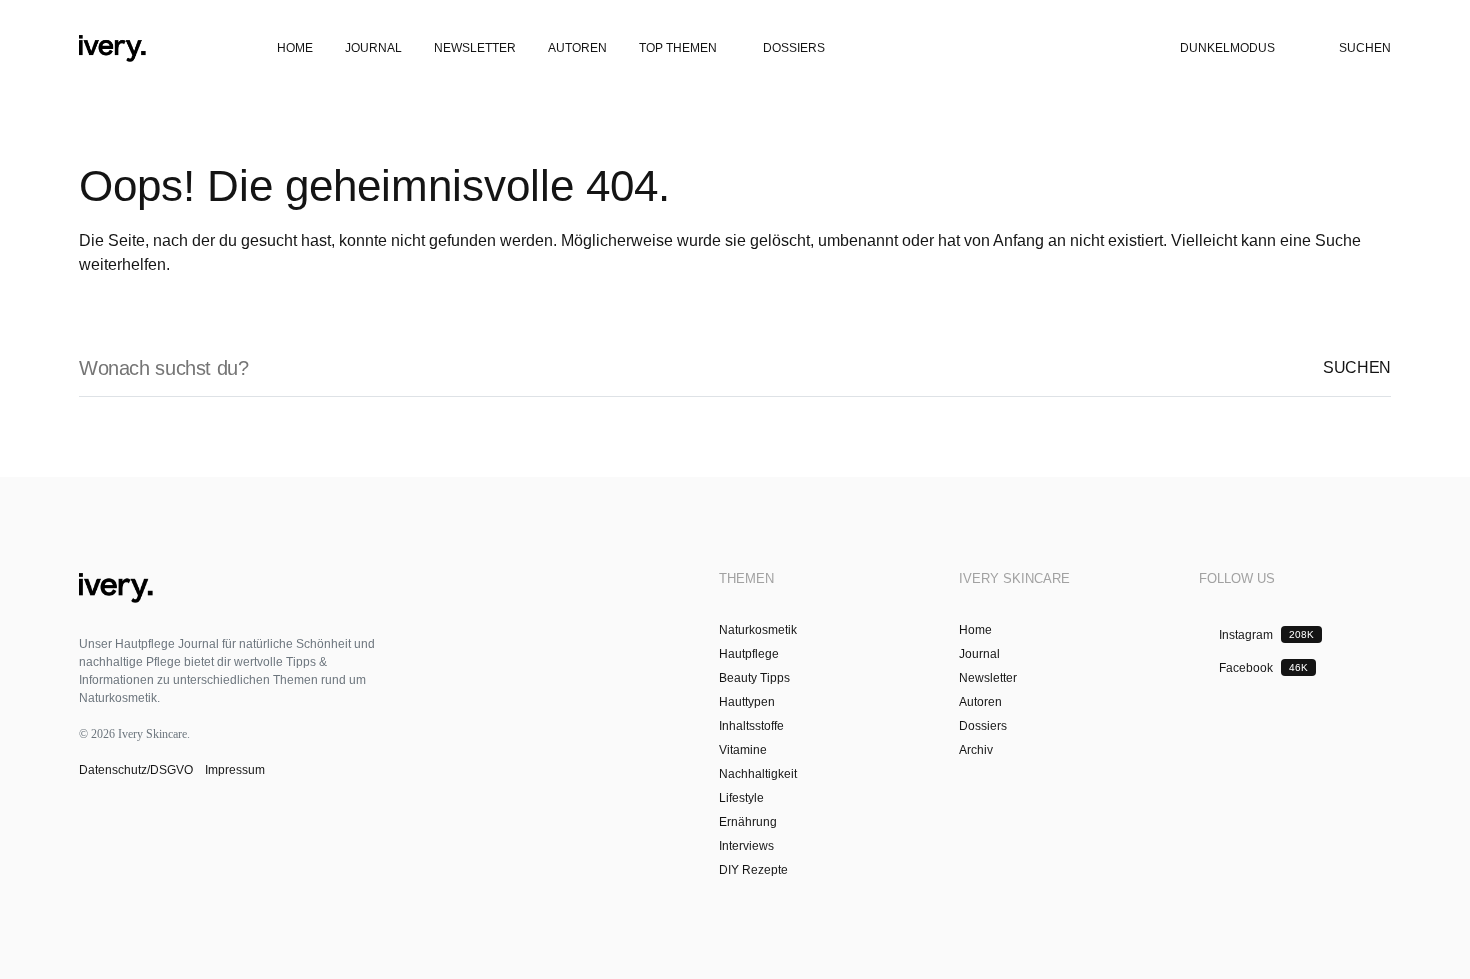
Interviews (746, 846)
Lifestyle (741, 798)
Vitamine (743, 750)
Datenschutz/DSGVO (137, 770)
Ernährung (748, 822)
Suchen (1357, 367)
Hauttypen (747, 702)
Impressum (233, 770)
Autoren (980, 702)
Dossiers (983, 726)
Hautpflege (749, 654)
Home (975, 630)
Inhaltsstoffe (751, 726)
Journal (979, 654)
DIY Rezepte (753, 870)
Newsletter (988, 678)
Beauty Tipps (754, 678)
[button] (38, 48)
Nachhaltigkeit (758, 774)
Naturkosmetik (758, 630)
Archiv (976, 750)
